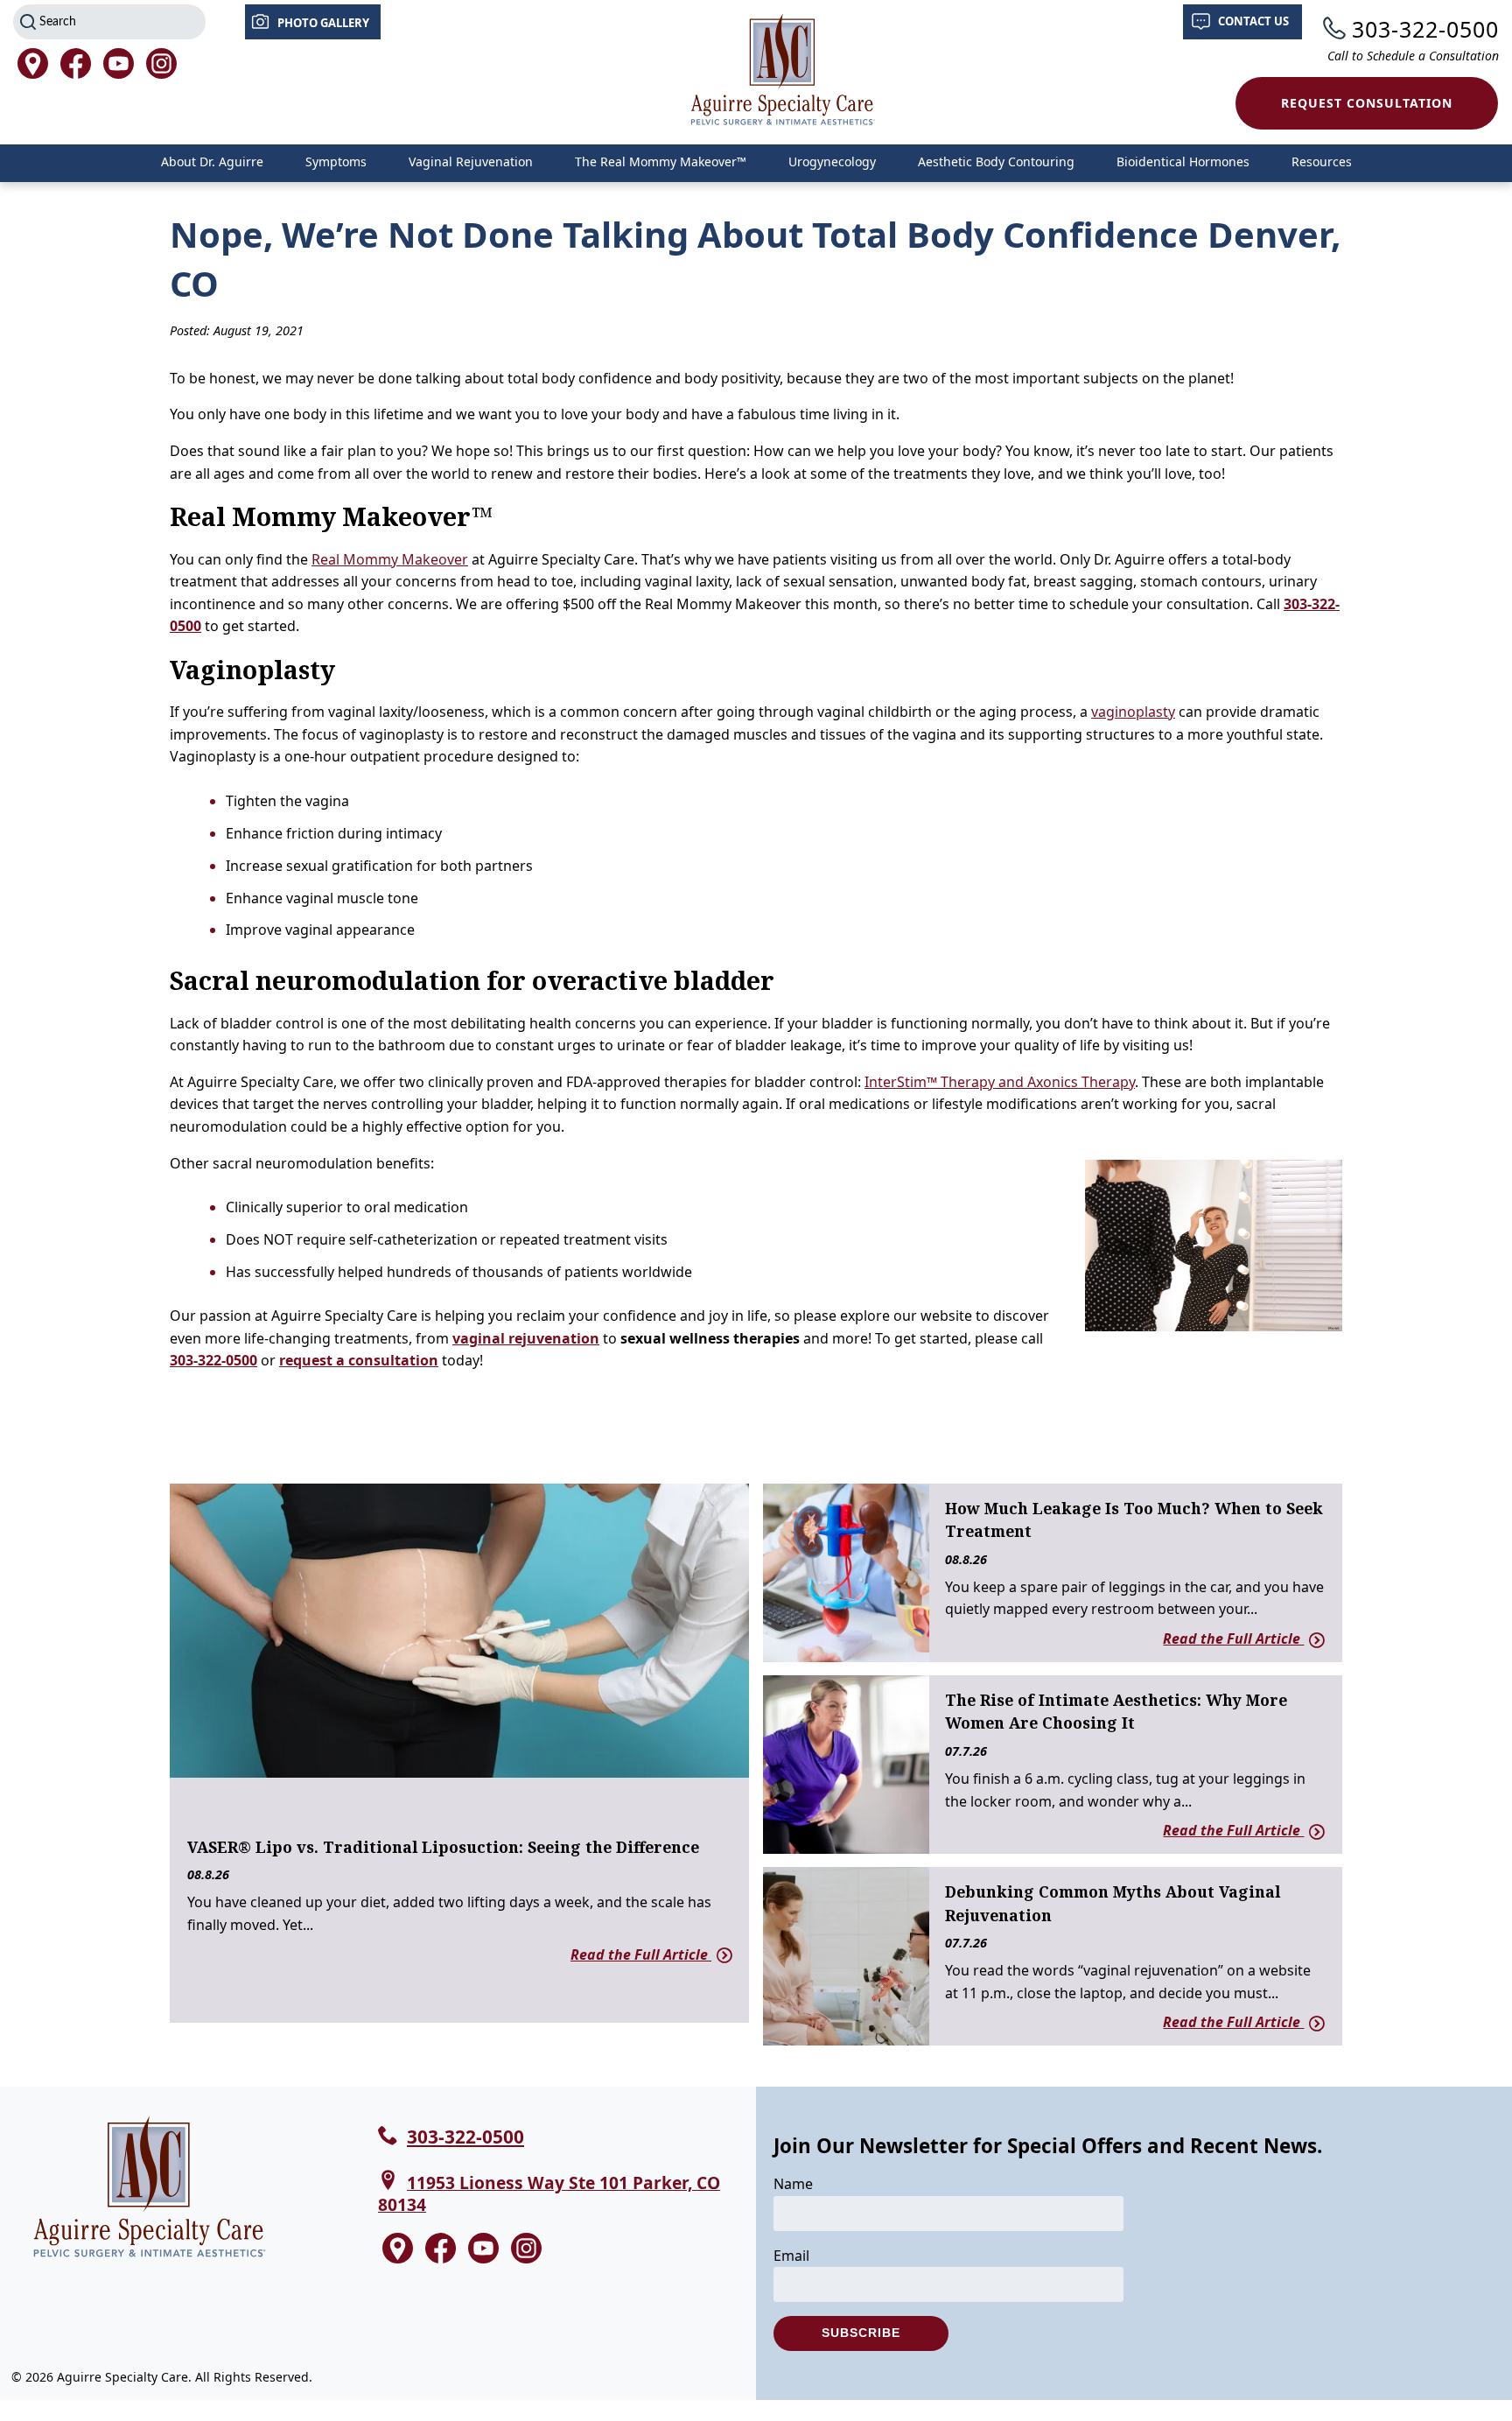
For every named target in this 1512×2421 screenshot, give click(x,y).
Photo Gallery (323, 23)
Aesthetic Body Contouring (996, 161)
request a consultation (359, 1360)
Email (791, 2256)
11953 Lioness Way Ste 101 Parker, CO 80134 (549, 2193)
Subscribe (861, 2333)
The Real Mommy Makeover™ (661, 161)
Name (793, 2184)
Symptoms (336, 161)
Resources (1322, 161)
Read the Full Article (641, 1954)
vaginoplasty (1133, 712)
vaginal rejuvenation (526, 1338)
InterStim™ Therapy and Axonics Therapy (1000, 1082)
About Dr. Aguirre (212, 161)
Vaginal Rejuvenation (471, 161)
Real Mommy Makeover (390, 559)
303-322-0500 (1425, 29)
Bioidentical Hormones (1183, 161)
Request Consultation (1367, 103)
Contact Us (1253, 21)
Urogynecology (832, 161)
